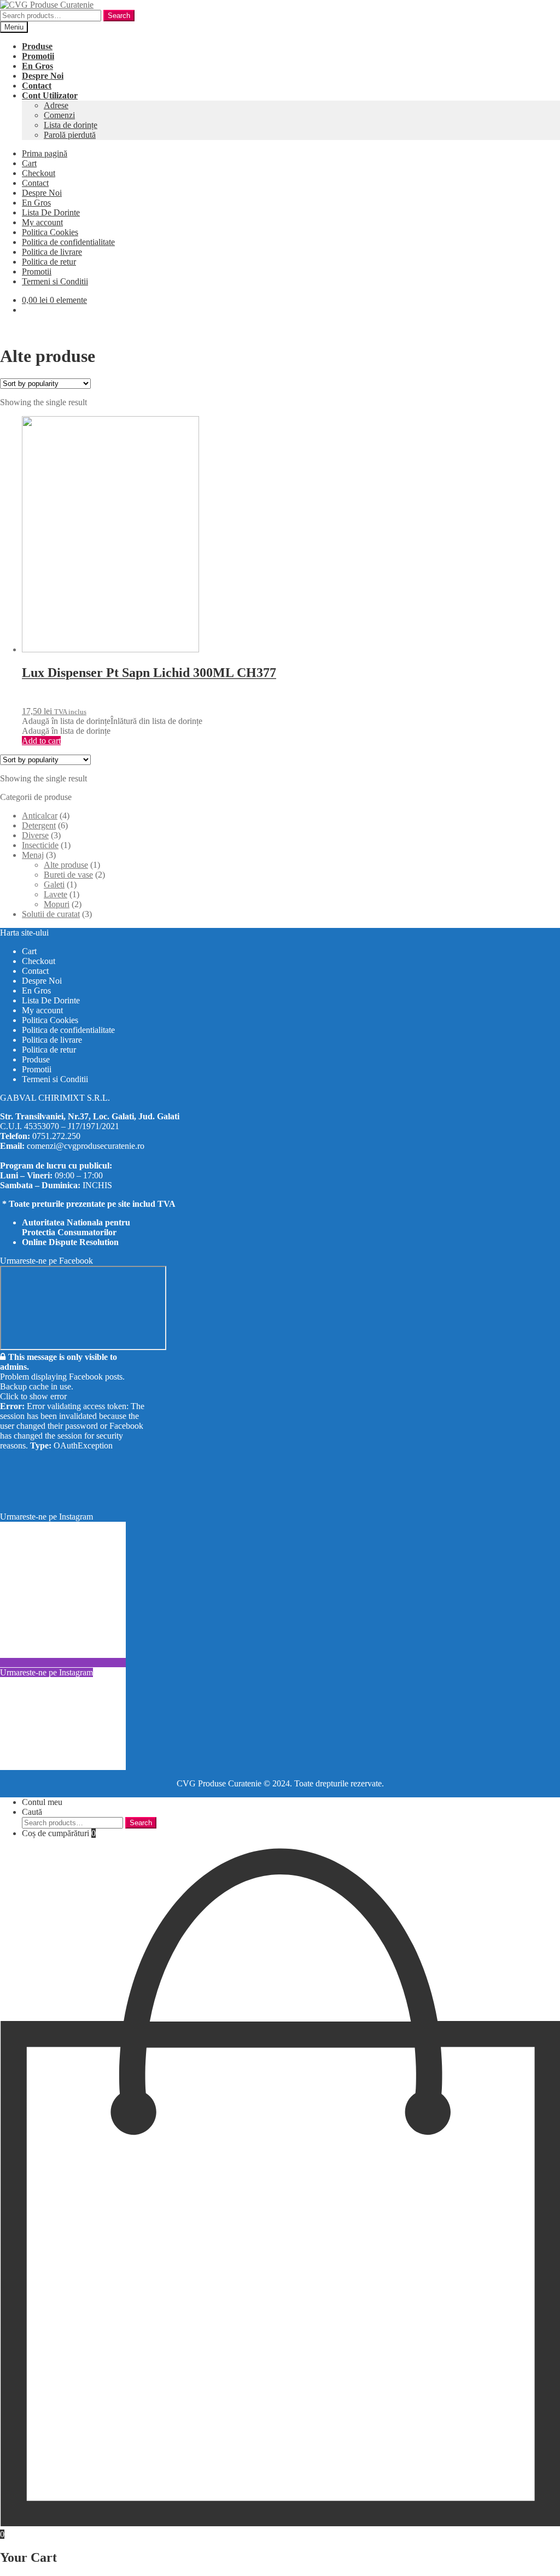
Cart (29, 163)
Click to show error (33, 1396)
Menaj (33, 855)
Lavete (56, 894)
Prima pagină (45, 153)
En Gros (36, 203)
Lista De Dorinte (51, 212)
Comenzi (59, 115)
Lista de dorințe (71, 125)
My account (42, 222)
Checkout (39, 173)
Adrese (56, 105)
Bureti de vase (68, 875)
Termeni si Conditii (55, 281)
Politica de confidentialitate (68, 242)
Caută (32, 1812)
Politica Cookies (50, 232)
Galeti (54, 884)
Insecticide (40, 845)
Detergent (39, 825)
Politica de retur (49, 262)
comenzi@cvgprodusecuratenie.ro (86, 1146)
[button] (112, 721)
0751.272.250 (56, 1136)
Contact (35, 183)
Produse (36, 1059)
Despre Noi (42, 193)
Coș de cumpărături (59, 1833)
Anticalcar (40, 816)
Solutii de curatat (51, 914)
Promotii (37, 271)
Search (119, 16)
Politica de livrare (52, 252)
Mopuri (57, 904)
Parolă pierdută (70, 135)
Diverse (35, 835)
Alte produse (66, 865)
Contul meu (42, 1802)
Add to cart (41, 741)
